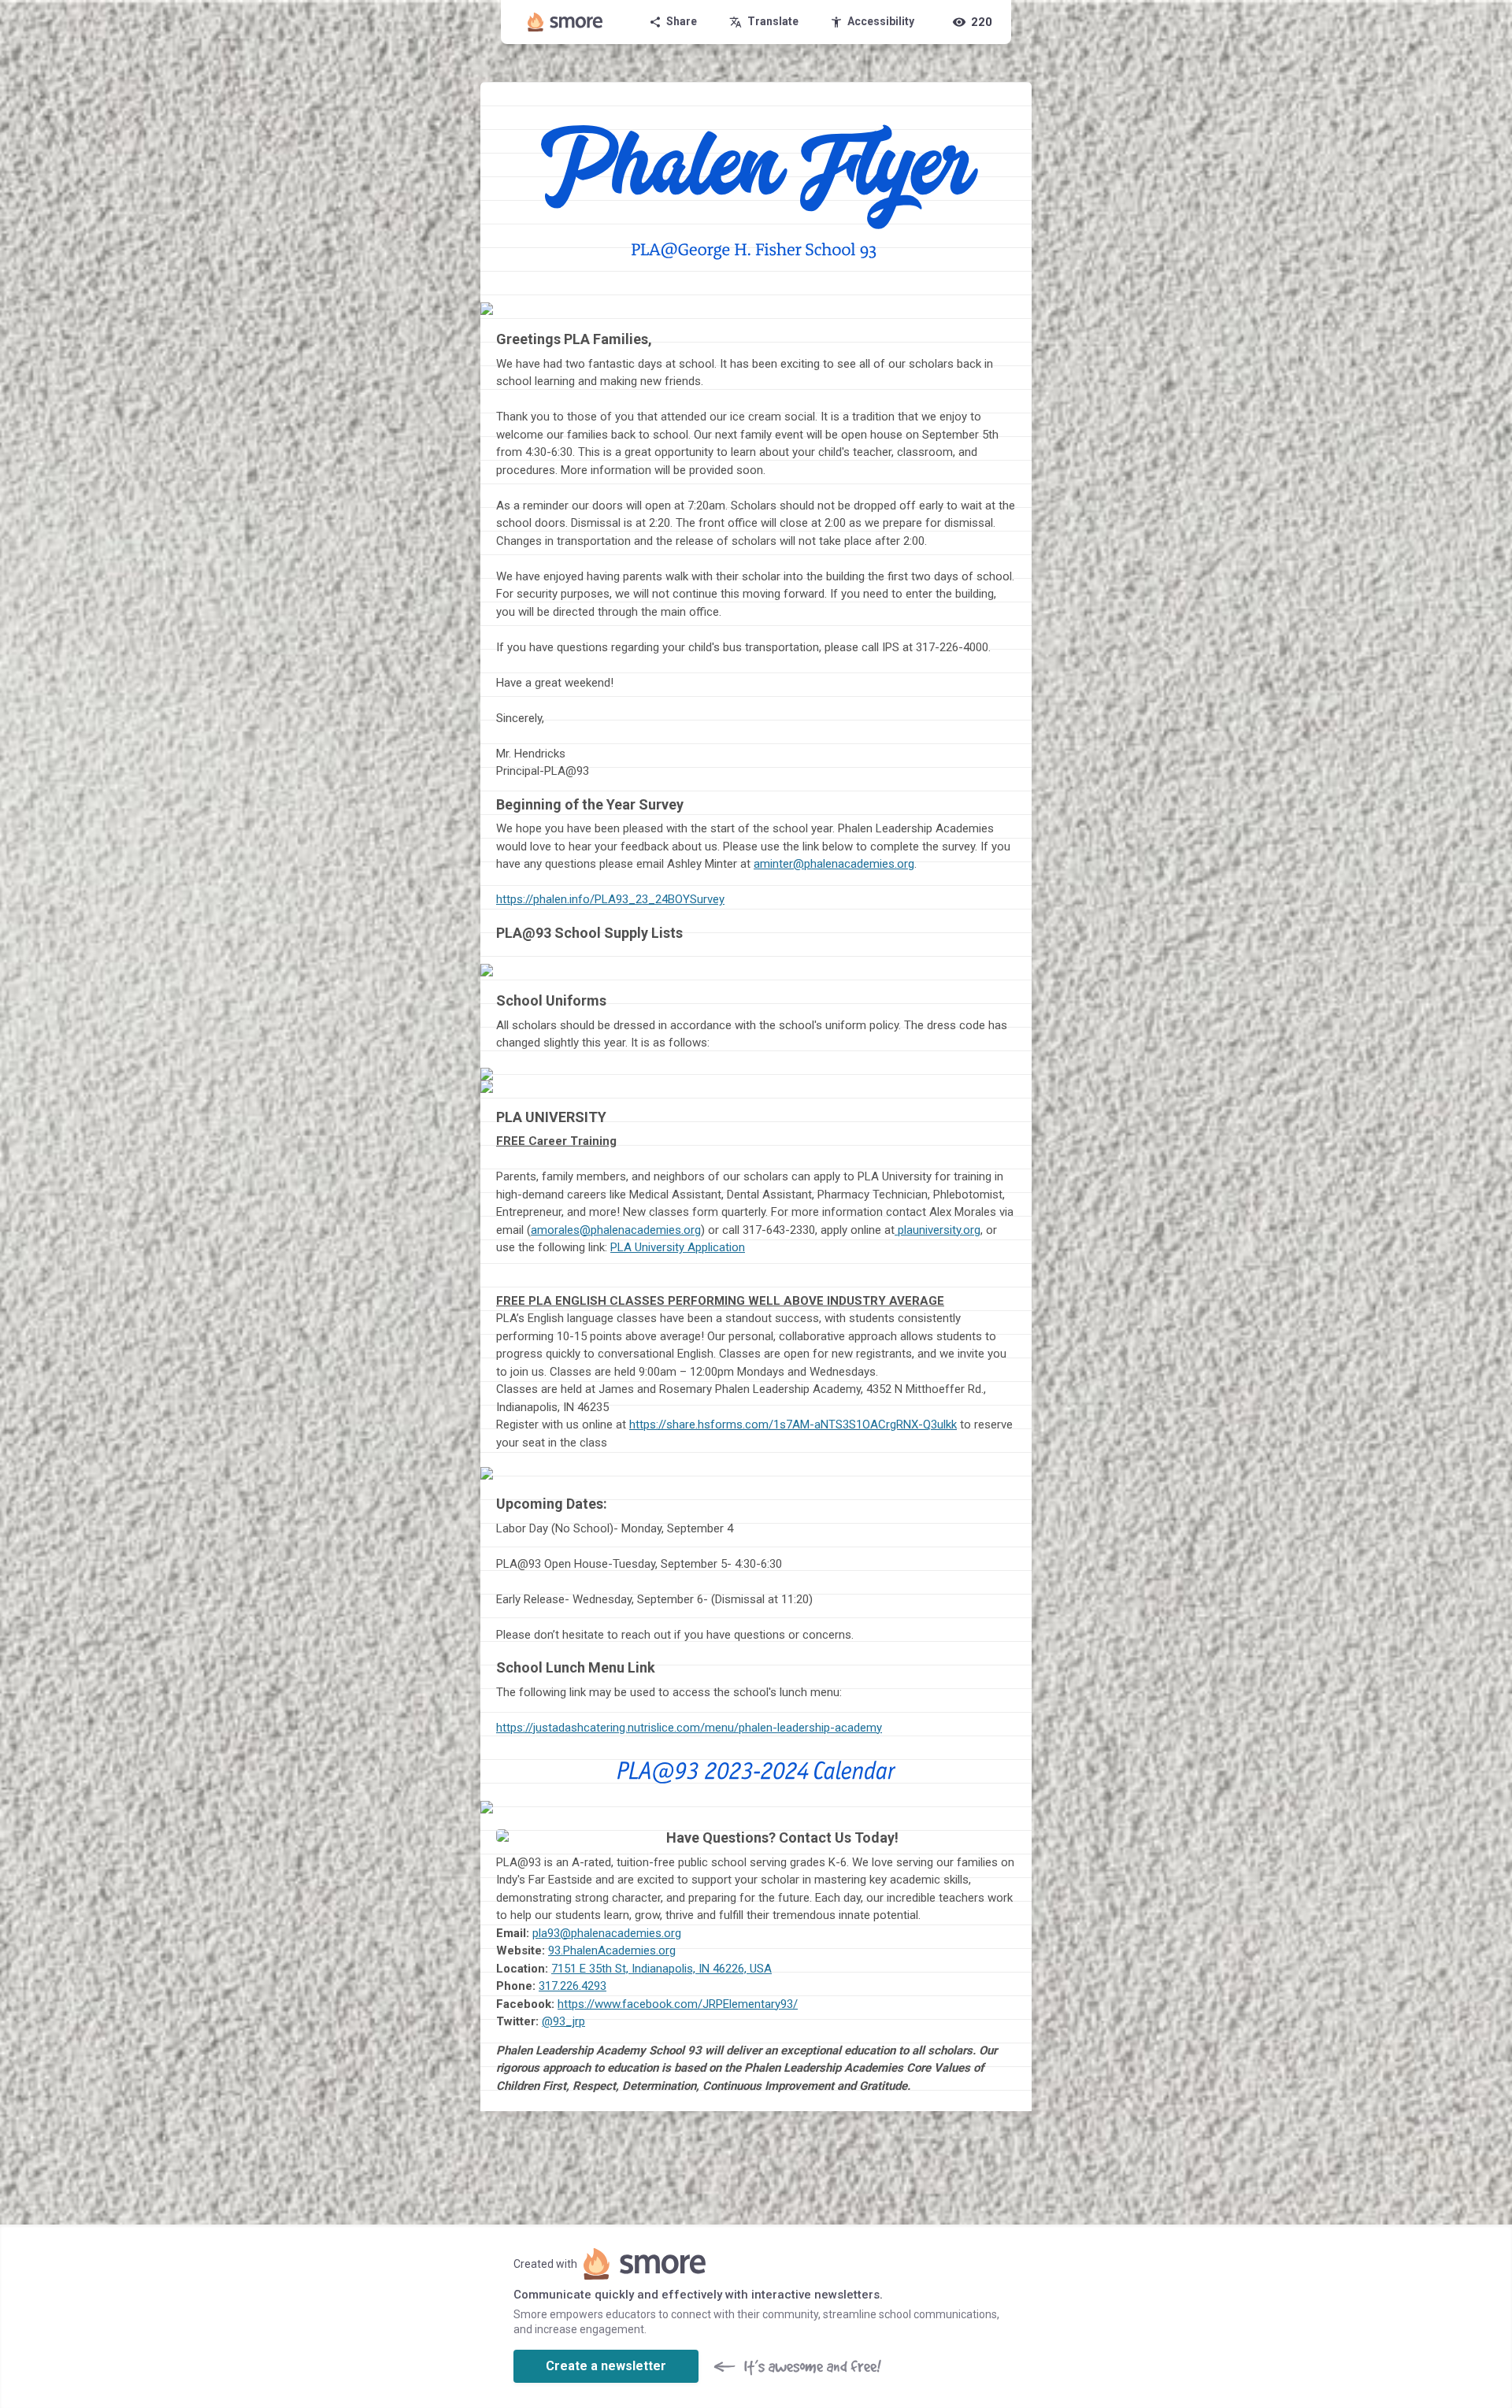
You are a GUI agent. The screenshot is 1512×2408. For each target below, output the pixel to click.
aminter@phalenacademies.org (834, 864)
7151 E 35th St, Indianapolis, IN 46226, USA (661, 1969)
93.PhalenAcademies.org (612, 1950)
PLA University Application (678, 1247)
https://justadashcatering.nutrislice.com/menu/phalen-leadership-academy (689, 1728)
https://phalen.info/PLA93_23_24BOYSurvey (610, 899)
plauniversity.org (938, 1230)
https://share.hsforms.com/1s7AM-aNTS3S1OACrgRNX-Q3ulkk (793, 1424)
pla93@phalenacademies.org (607, 1933)
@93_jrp (563, 2021)
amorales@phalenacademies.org (616, 1230)
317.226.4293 (573, 1986)
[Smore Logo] (565, 22)
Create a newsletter (606, 2366)
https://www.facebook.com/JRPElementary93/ (678, 2004)
